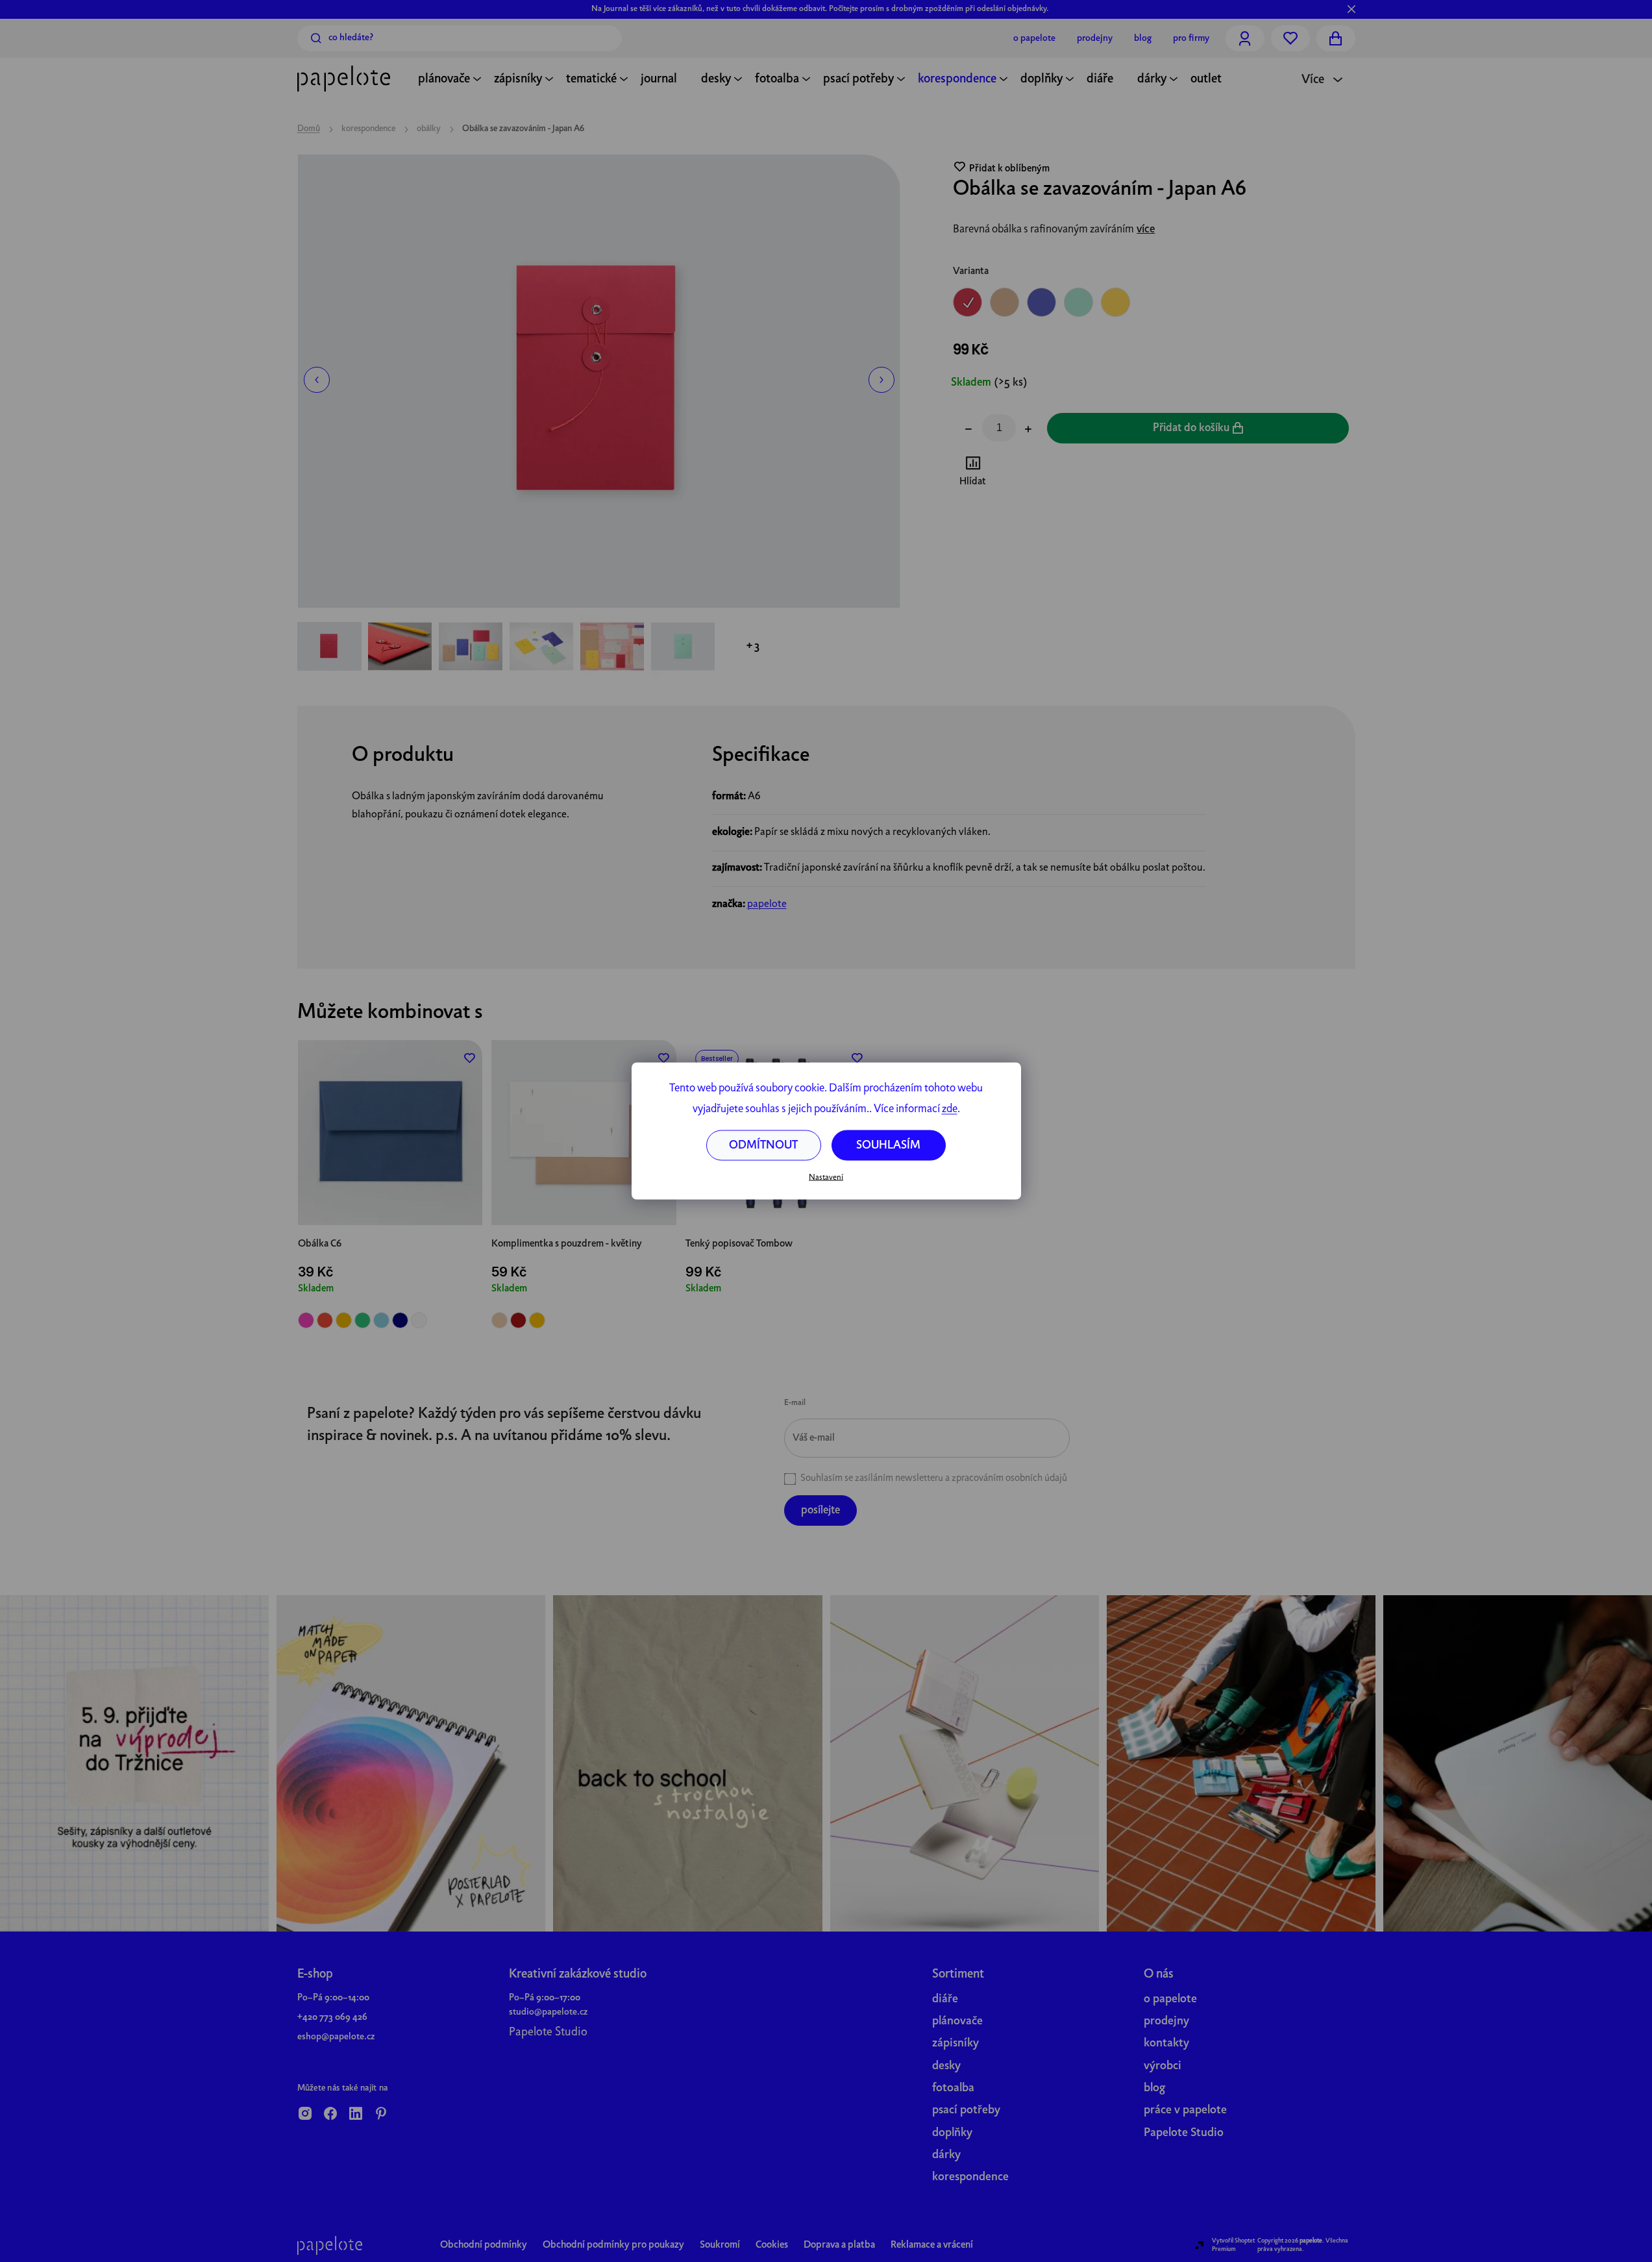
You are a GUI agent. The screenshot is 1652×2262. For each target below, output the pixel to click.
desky (946, 2066)
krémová (419, 1320)
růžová (306, 1320)
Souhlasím (888, 1146)
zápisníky (955, 2044)
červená (325, 1320)
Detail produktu (390, 1196)
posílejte (820, 1510)
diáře (945, 1999)
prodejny (1166, 2021)
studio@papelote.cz (548, 2012)
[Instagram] (305, 2115)
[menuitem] (444, 81)
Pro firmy (1191, 38)
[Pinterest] (381, 2115)
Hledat (316, 38)
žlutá (344, 1320)
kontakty (1166, 2044)
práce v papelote (1185, 2110)
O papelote (1034, 38)
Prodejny (1095, 38)
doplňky (952, 2133)
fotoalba (953, 2088)
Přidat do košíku (1191, 428)
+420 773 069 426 (332, 2017)
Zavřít (1025, 473)
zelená (363, 1320)
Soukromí (720, 2245)
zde (950, 1109)
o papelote (1170, 1999)
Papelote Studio (548, 2032)
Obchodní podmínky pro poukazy (613, 2245)
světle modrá (381, 1320)
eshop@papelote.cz (336, 2037)
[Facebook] (330, 2115)
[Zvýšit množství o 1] (1028, 430)
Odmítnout (763, 1146)
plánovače (957, 2021)
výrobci (1163, 2066)
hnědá (499, 1320)
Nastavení (826, 1177)
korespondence (970, 2177)
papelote (767, 904)
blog (1154, 2088)
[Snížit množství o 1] (968, 430)
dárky (946, 2155)
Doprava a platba (839, 2245)
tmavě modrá (400, 1320)
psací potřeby (966, 2110)
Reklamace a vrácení (932, 2245)
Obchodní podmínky (484, 2245)
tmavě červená (518, 1320)
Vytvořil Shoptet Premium (1233, 2245)
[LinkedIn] (356, 2115)
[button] (317, 380)
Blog (1143, 38)
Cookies (772, 2245)
